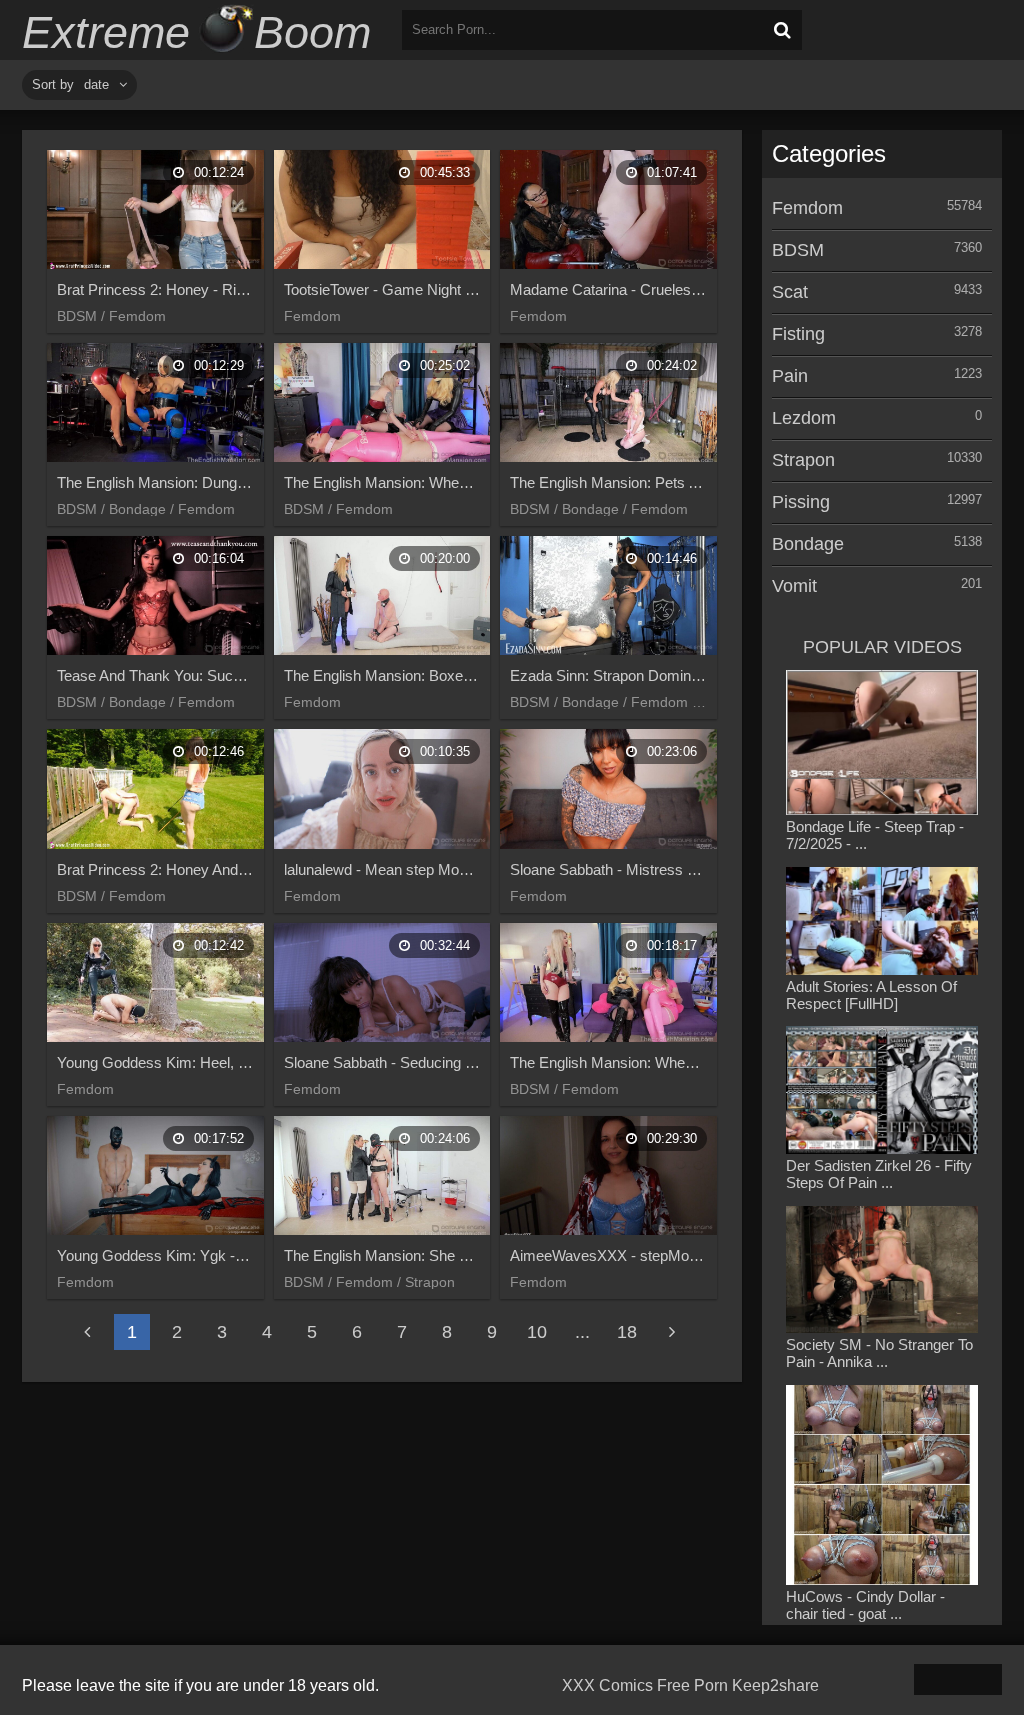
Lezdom (804, 418)
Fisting (798, 334)
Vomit (794, 586)
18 (627, 1332)
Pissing (801, 502)
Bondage (808, 544)
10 (537, 1332)
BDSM (798, 250)
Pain (790, 376)
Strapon (803, 460)
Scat (790, 292)
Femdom (807, 208)
